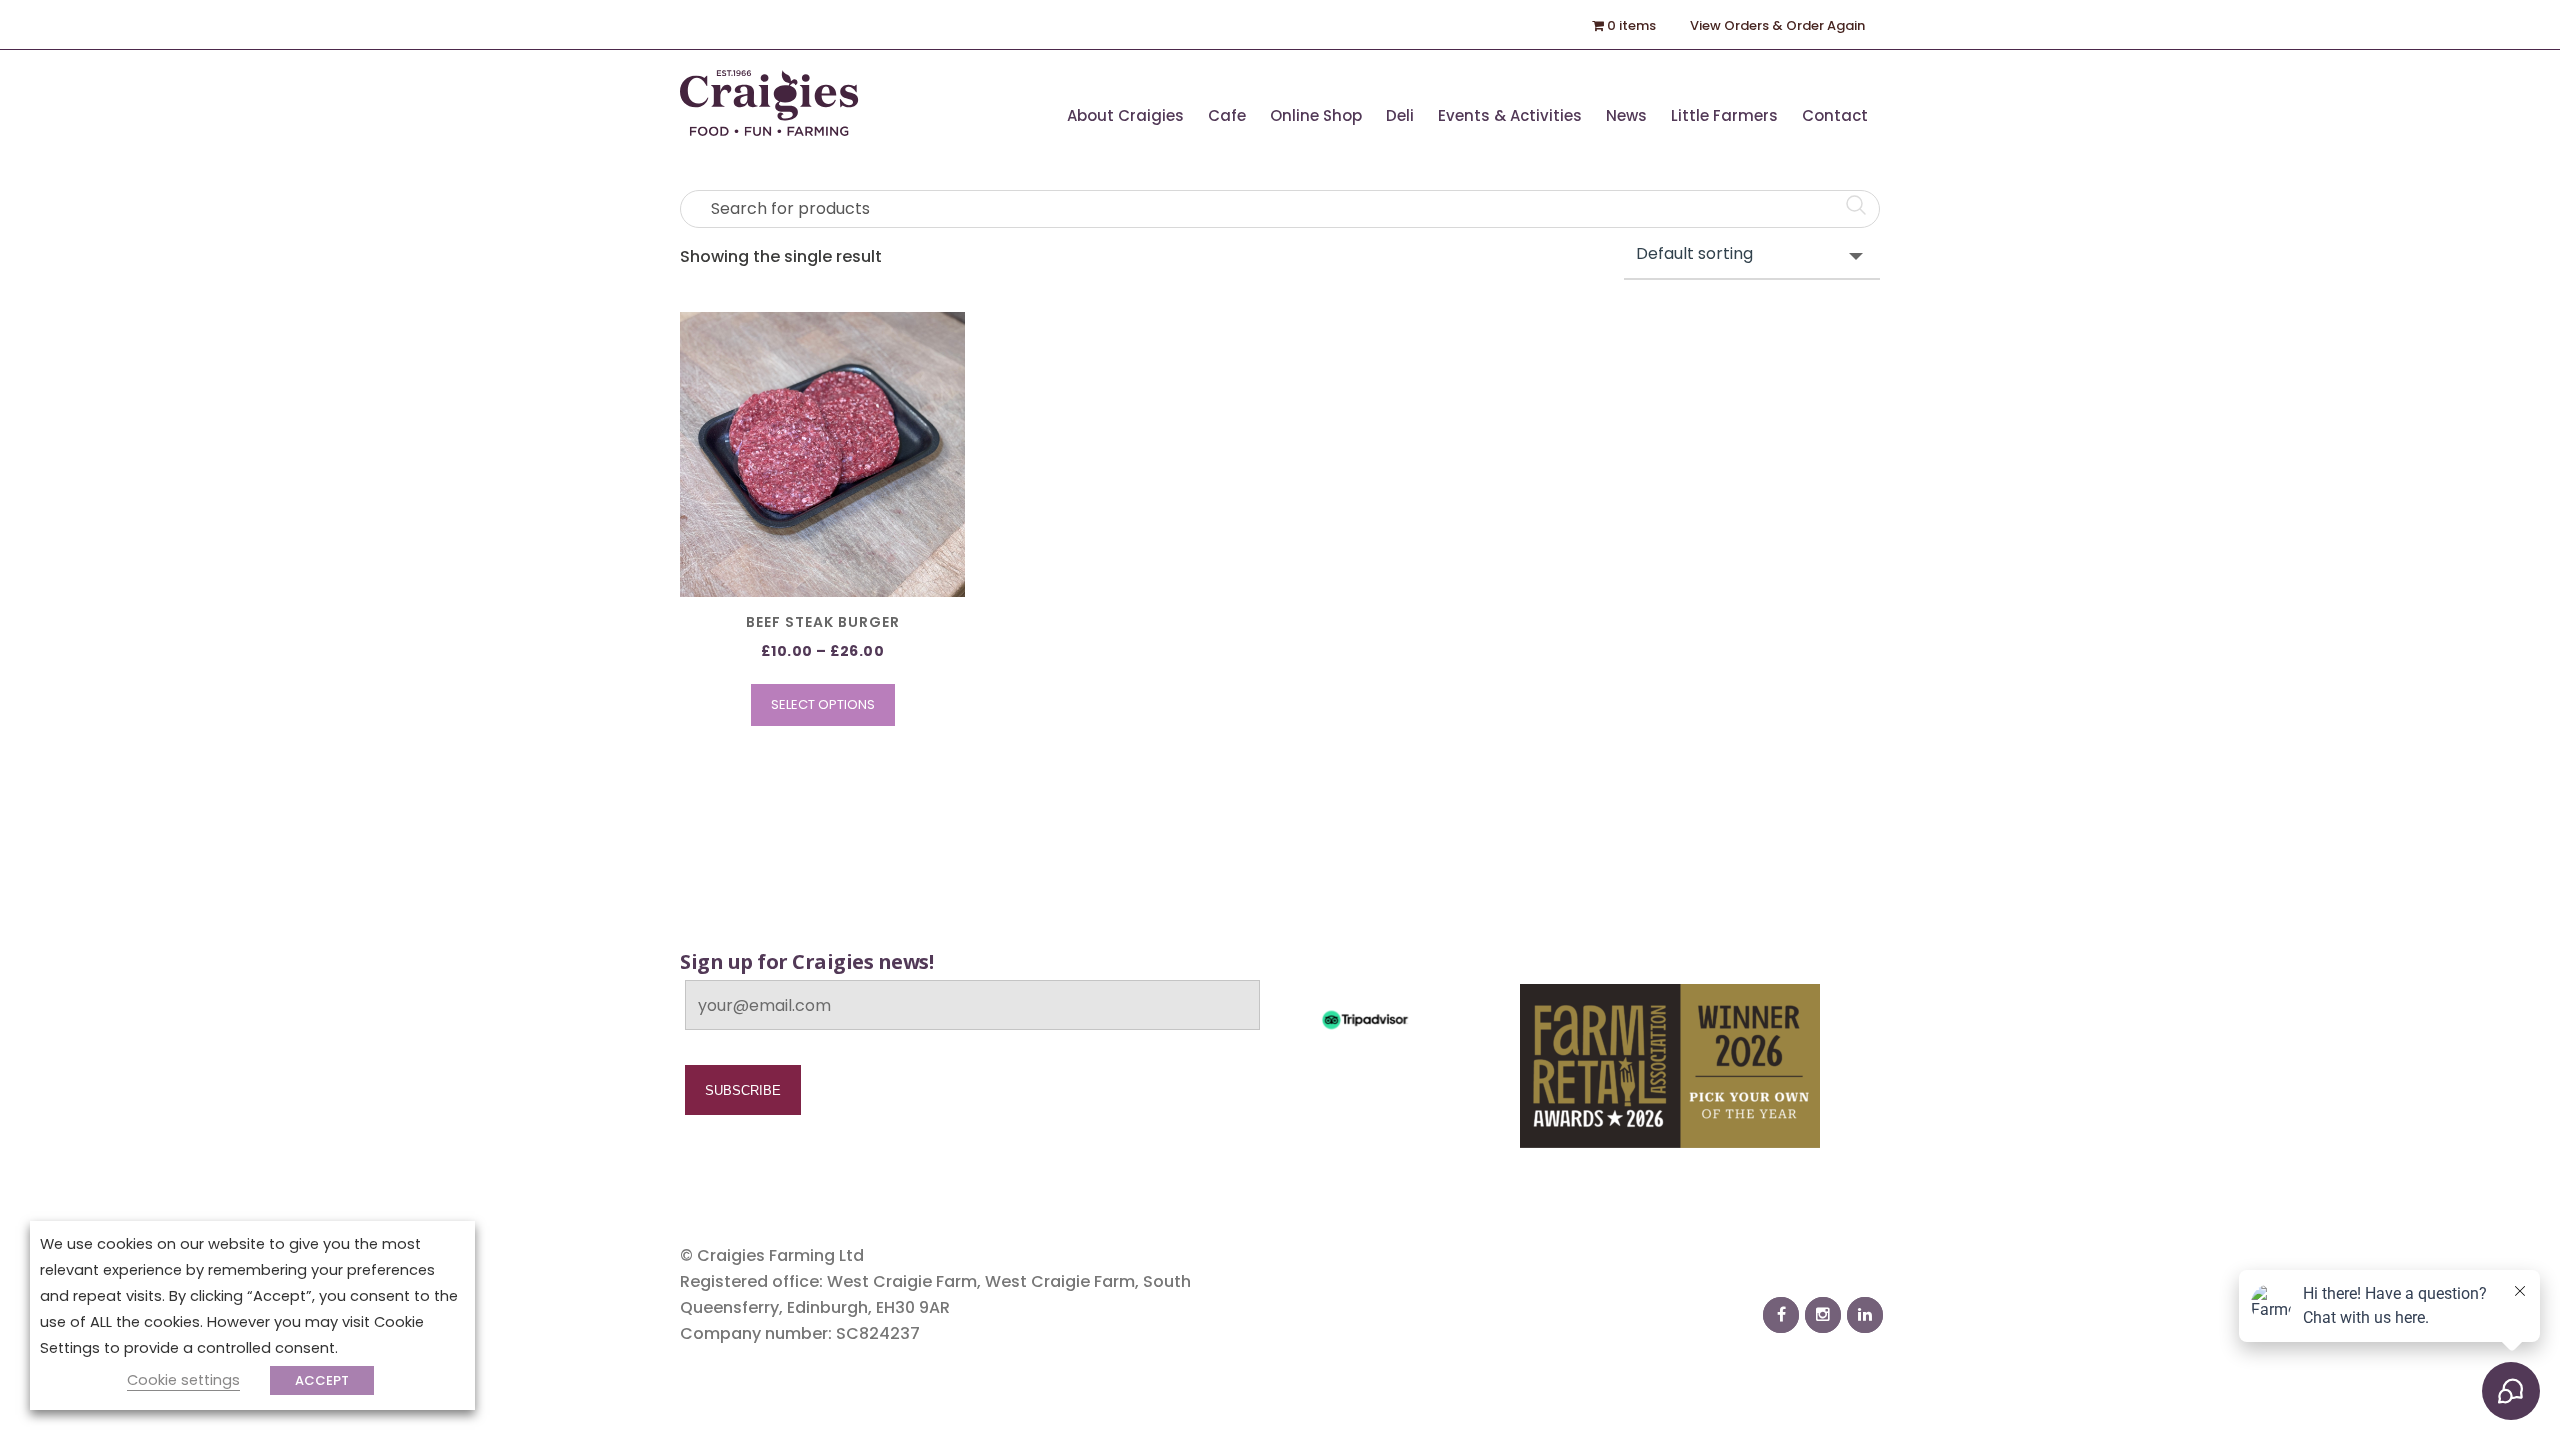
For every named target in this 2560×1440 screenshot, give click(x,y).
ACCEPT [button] (322, 1380)
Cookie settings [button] (183, 1380)
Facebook (1781, 1315)
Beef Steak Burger (823, 622)
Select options (823, 704)
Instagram (1823, 1315)
